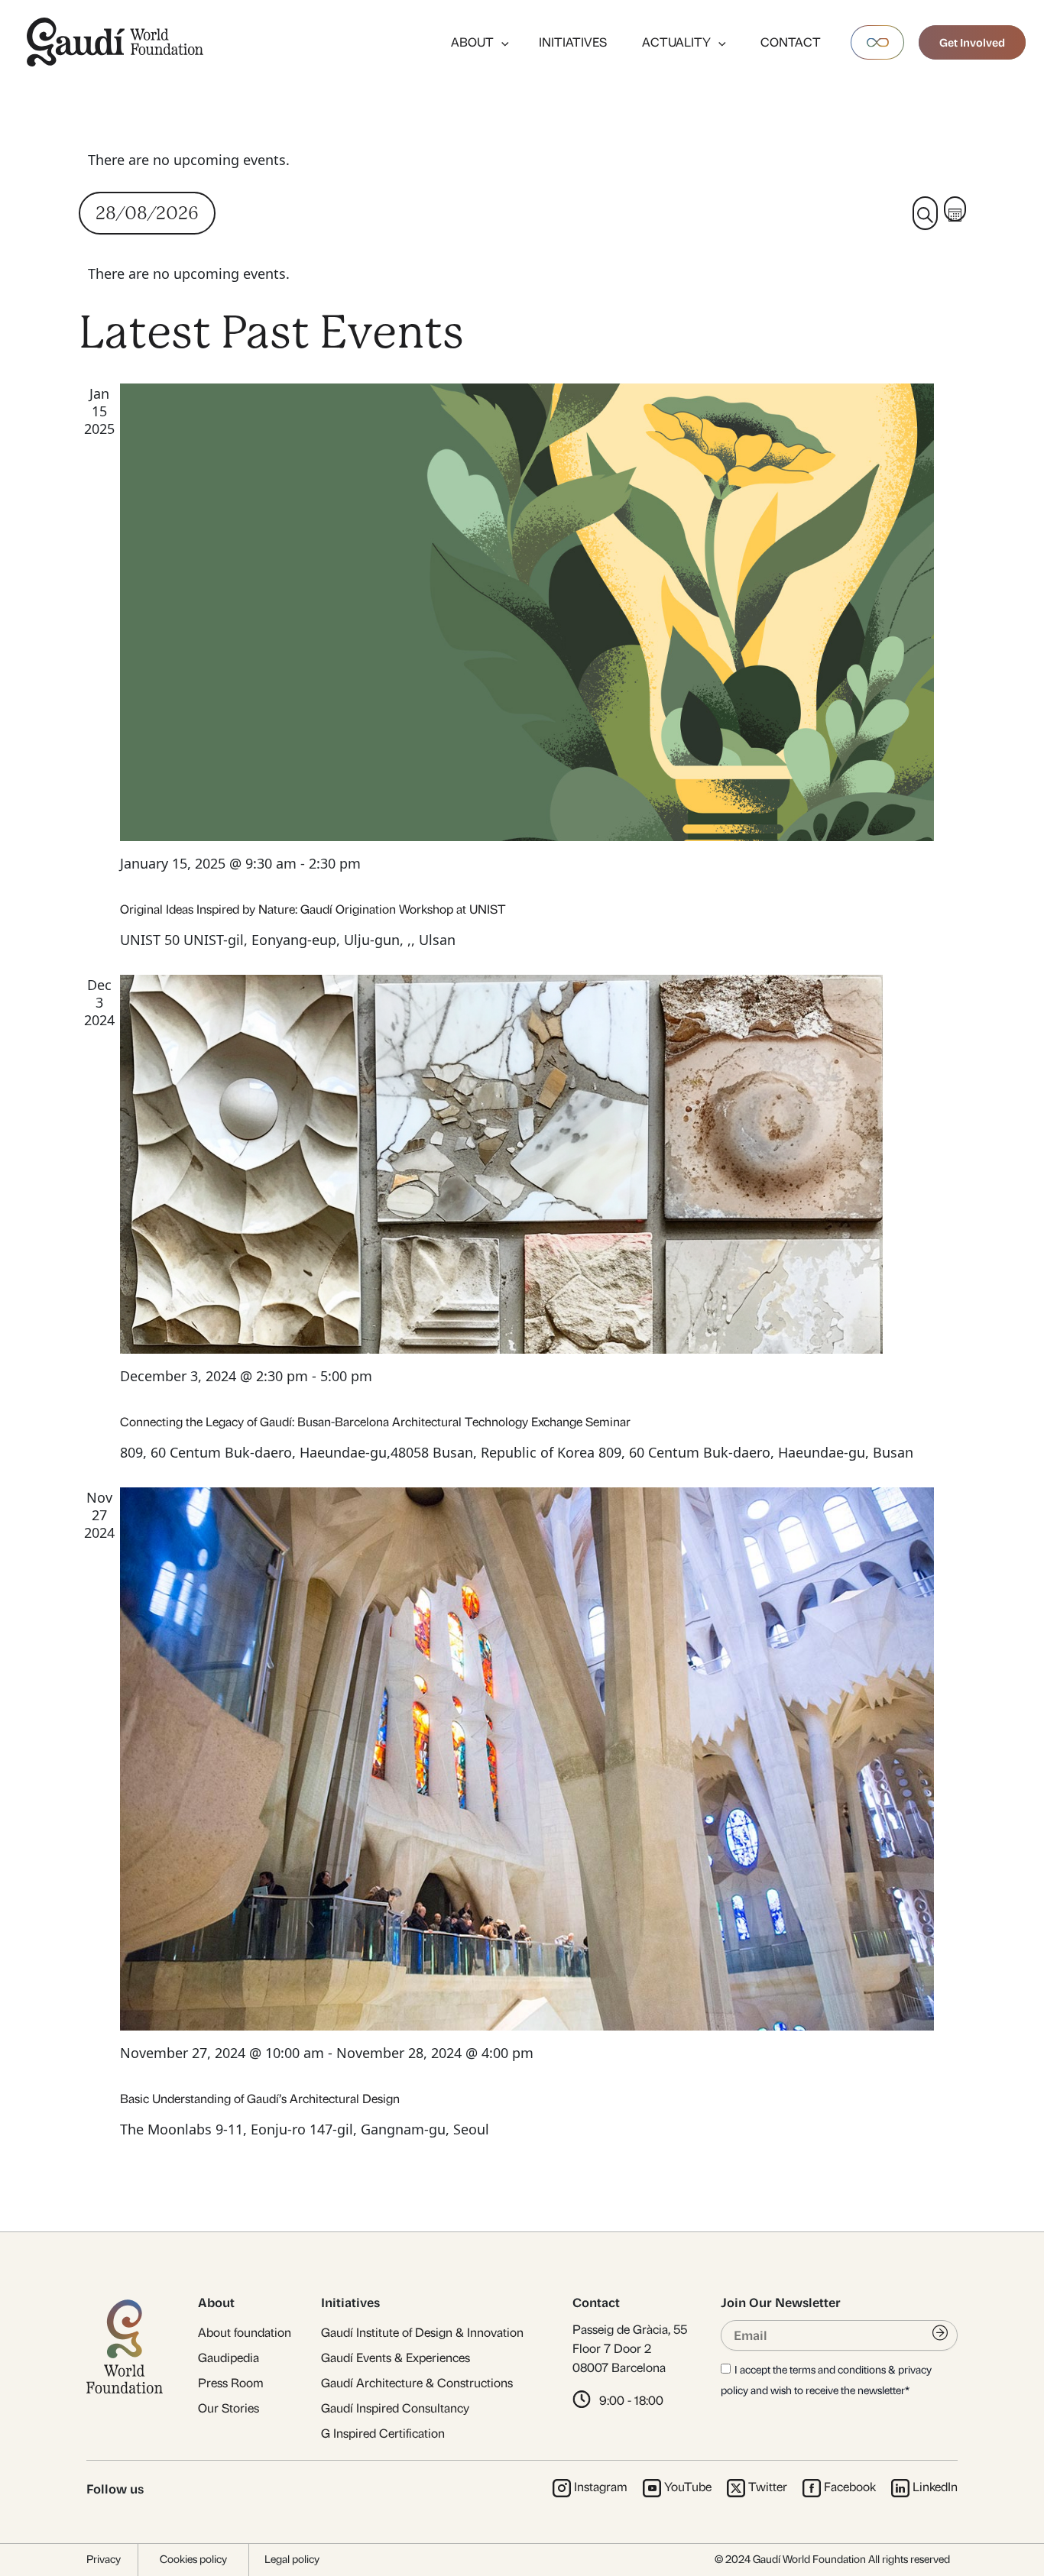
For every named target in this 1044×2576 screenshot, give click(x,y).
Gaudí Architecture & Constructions (417, 2383)
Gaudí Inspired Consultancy (395, 2408)
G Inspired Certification (383, 2434)
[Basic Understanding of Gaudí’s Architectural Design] (527, 1759)
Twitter (768, 2487)
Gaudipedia (229, 2358)
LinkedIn (935, 2487)
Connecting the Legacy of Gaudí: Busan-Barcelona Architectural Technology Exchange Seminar (375, 1422)
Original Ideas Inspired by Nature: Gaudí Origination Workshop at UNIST (313, 909)
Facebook (850, 2487)
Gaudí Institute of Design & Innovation (422, 2333)
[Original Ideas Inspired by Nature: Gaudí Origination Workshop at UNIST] (527, 612)
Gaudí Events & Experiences (396, 2358)
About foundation (245, 2333)
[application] (501, 42)
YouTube (688, 2487)
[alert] (522, 160)
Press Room (231, 2383)
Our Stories (229, 2408)
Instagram (601, 2487)
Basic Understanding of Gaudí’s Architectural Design (260, 2099)
